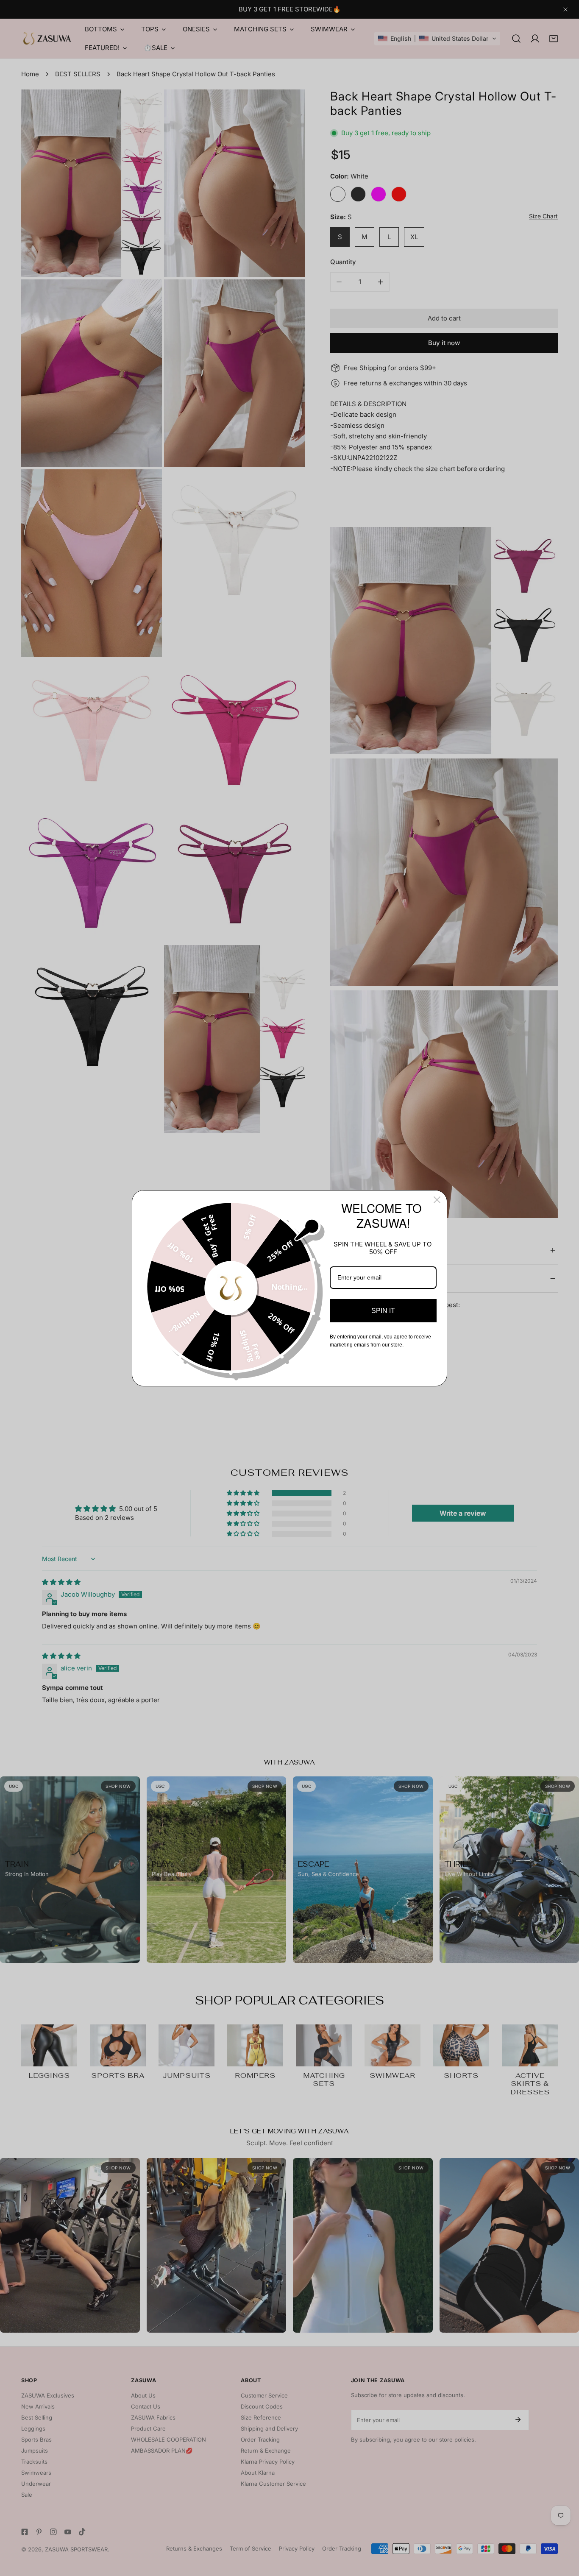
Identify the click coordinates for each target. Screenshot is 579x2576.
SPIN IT (383, 1311)
